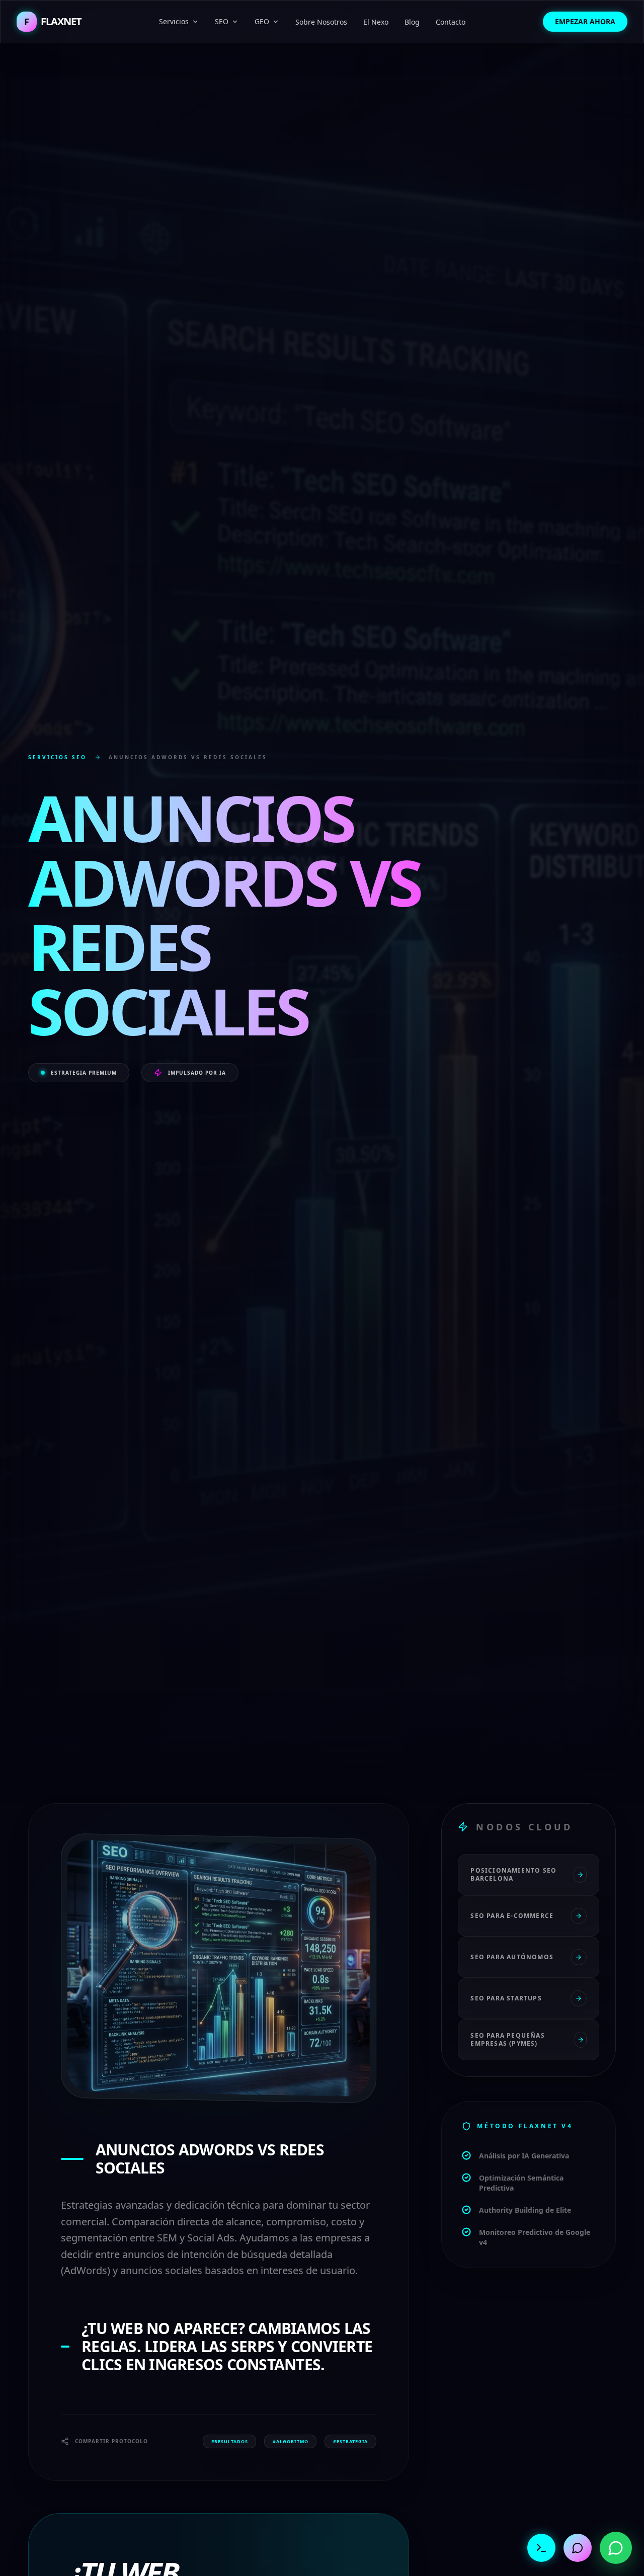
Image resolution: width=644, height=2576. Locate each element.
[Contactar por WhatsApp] (616, 2548)
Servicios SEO (57, 757)
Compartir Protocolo (111, 2441)
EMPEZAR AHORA (585, 21)
